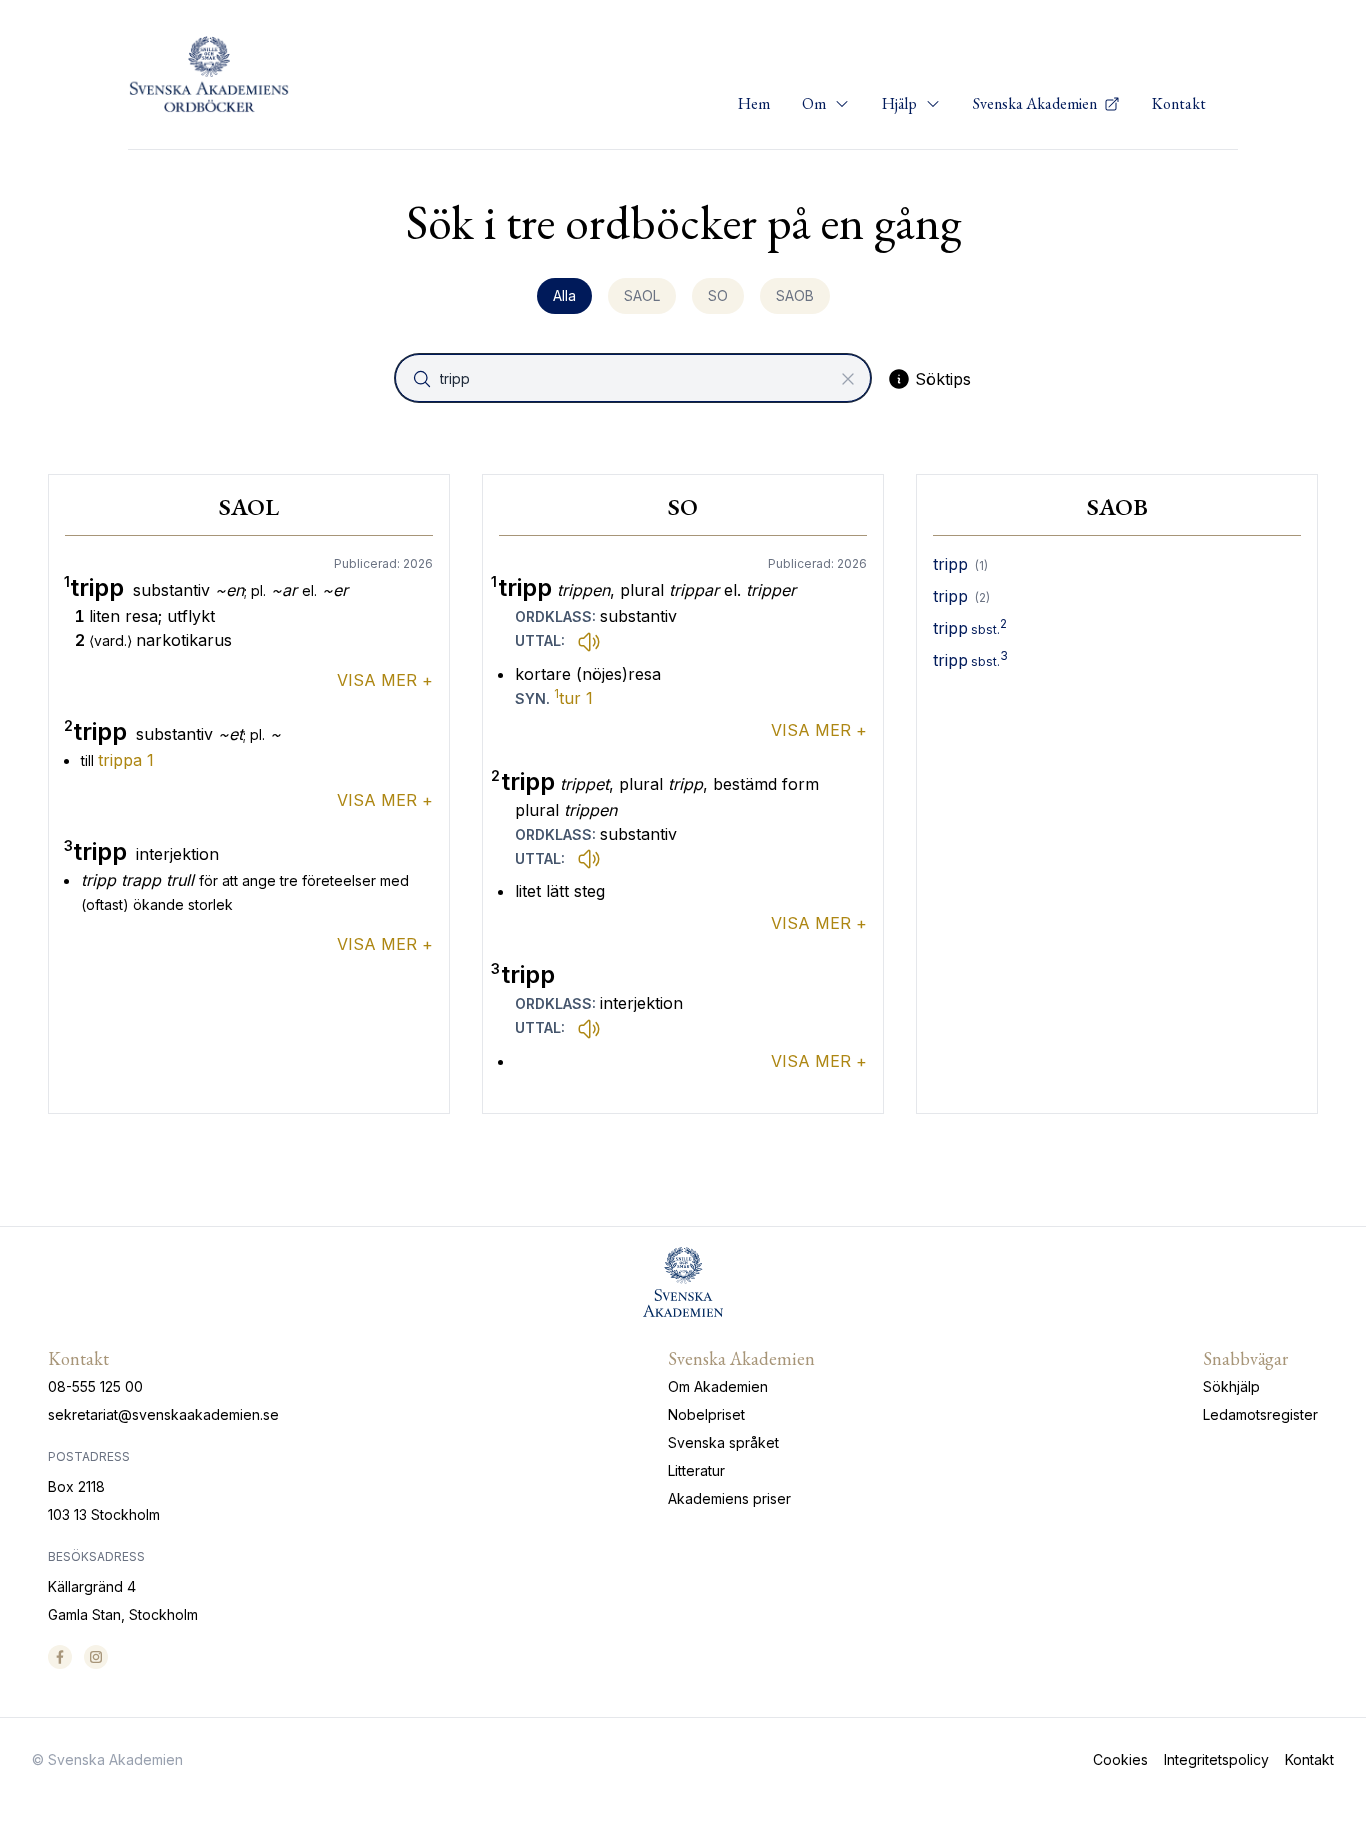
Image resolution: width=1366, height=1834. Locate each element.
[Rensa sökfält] (848, 379)
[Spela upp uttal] (589, 641)
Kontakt (1179, 103)
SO (718, 295)
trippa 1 (126, 760)
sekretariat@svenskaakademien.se (163, 1414)
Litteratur (696, 1470)
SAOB (795, 295)
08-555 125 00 (95, 1386)
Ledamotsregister (1260, 1414)
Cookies (1120, 1759)
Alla (564, 295)
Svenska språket (723, 1442)
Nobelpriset (706, 1414)
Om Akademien (718, 1386)
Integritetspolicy (1216, 1759)
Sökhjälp (1231, 1386)
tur (573, 698)
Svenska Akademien (1036, 103)
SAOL (642, 295)
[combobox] (635, 378)
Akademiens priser (729, 1498)
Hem (754, 103)
